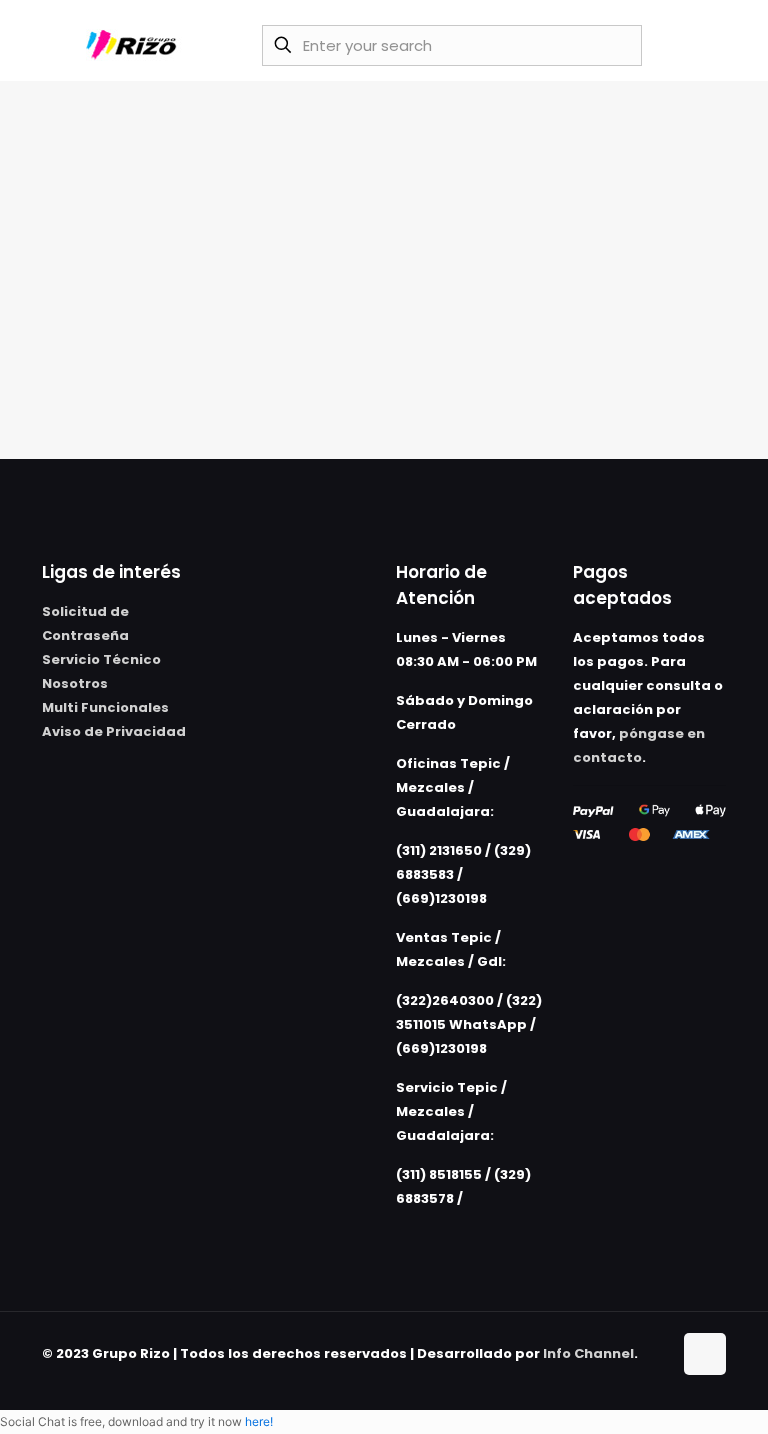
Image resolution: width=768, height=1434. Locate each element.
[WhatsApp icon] (614, 1376)
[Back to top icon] (705, 1354)
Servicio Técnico (101, 659)
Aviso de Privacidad (114, 731)
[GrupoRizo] (134, 45)
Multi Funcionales (105, 707)
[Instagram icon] (656, 1376)
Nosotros (75, 683)
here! (259, 1421)
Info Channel (588, 1353)
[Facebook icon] (635, 1376)
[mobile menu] (699, 45)
